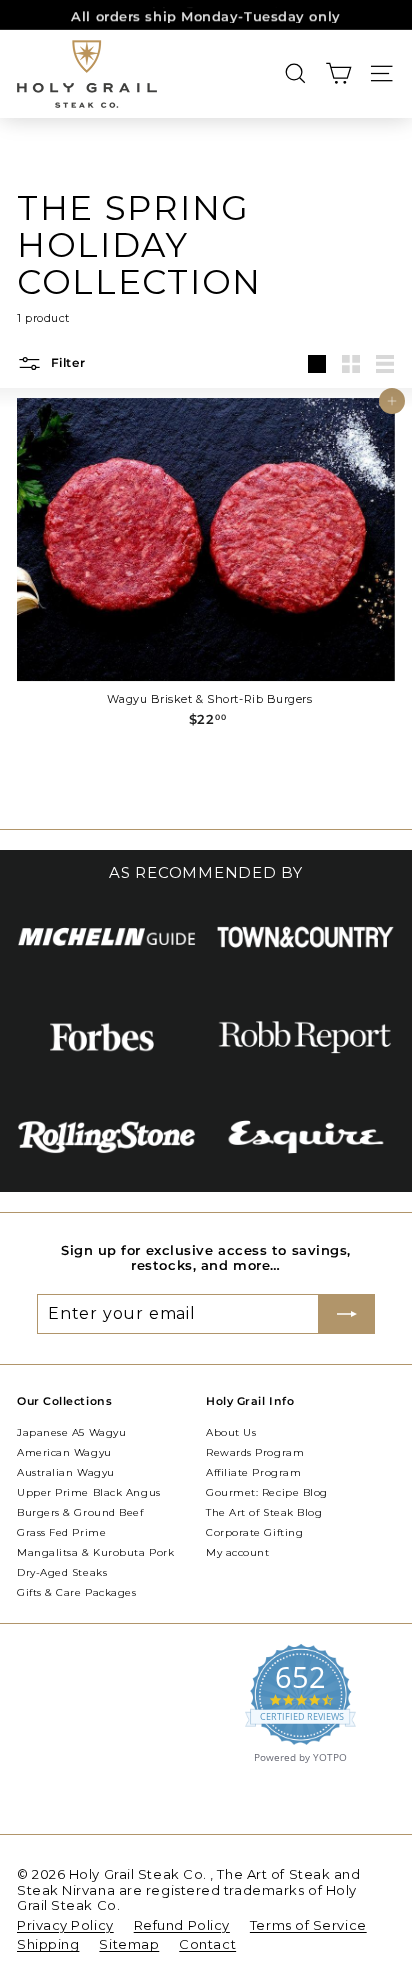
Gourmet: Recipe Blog (267, 1492)
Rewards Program (255, 1452)
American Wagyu (64, 1452)
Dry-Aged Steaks (62, 1572)
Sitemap (129, 1944)
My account (238, 1552)
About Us (231, 1432)
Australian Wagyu (66, 1472)
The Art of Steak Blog (264, 1512)
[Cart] (338, 73)
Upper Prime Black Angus (89, 1492)
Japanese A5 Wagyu (71, 1432)
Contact (207, 1944)
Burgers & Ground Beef (80, 1512)
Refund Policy (182, 1925)
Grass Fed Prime (61, 1532)
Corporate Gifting (254, 1532)
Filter (66, 362)
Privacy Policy (65, 1925)
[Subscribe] (347, 1314)
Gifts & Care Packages (77, 1592)
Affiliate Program (253, 1472)
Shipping (48, 1944)
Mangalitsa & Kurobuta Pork (95, 1552)
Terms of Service (308, 1925)
